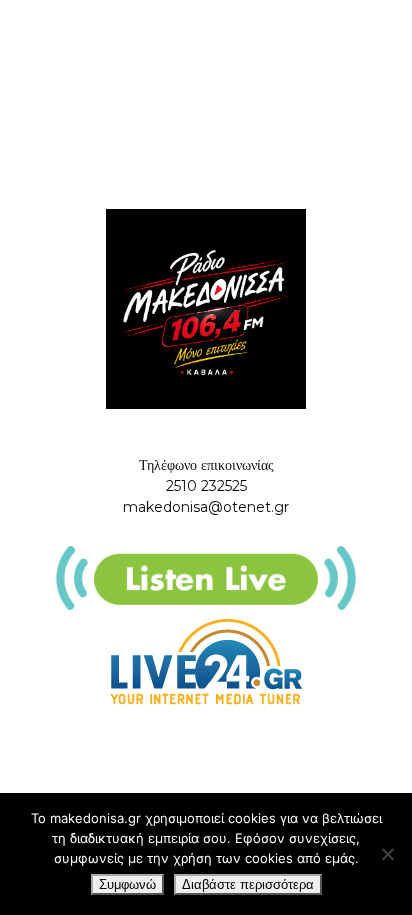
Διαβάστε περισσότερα (248, 884)
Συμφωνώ (127, 884)
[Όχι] (387, 854)
